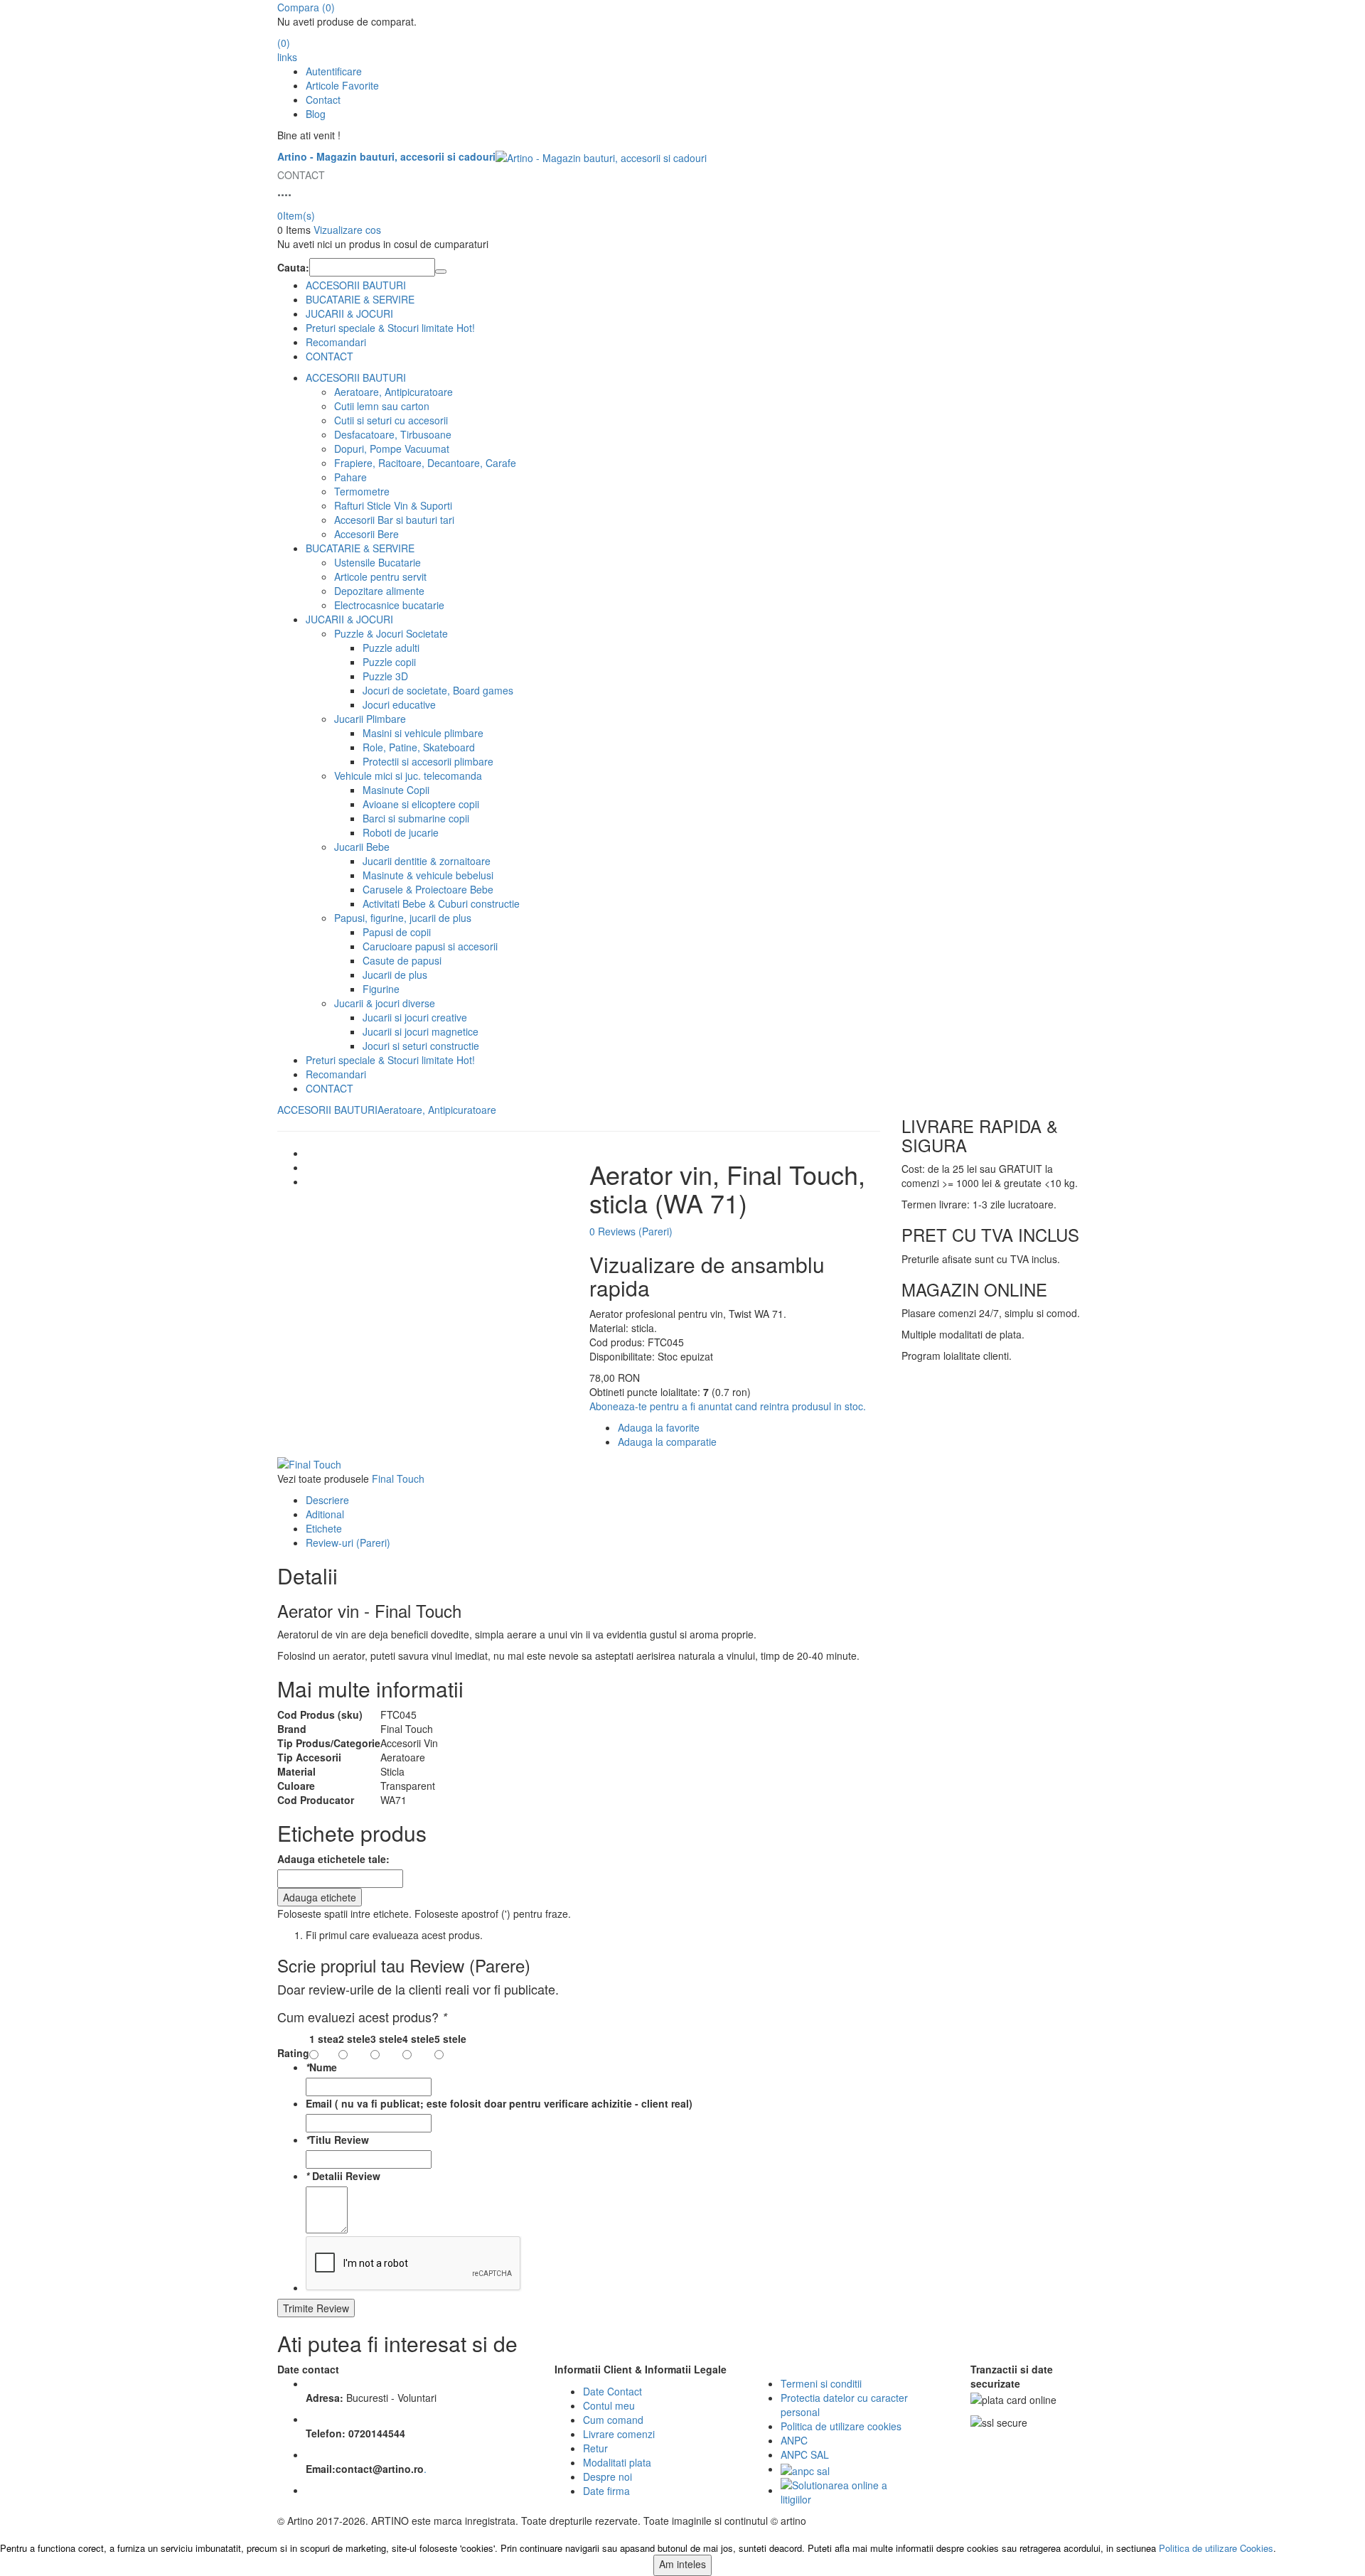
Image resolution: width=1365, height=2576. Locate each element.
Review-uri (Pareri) (348, 1542)
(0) (306, 7)
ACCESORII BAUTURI (356, 285)
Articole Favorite (342, 85)
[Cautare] (441, 272)
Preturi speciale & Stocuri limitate (390, 328)
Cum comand (613, 2420)
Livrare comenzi (619, 2434)
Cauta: (293, 267)
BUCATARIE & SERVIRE (360, 299)
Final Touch (398, 1478)
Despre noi (607, 2476)
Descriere (327, 1500)
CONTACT (330, 356)
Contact (323, 100)
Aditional (325, 1514)
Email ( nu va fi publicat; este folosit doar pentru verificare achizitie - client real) (499, 2103)
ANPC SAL (805, 2454)
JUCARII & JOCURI (349, 313)
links (287, 57)
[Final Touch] (309, 1463)
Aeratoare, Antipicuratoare (437, 1110)
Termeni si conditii (821, 2383)
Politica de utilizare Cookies (1216, 2548)
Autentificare (334, 71)
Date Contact (612, 2391)
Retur (595, 2448)
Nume (321, 2067)
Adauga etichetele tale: (333, 1859)
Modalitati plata (617, 2462)
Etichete (324, 1528)
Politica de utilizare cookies (841, 2426)
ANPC (794, 2440)
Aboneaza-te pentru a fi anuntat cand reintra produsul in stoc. (728, 1406)
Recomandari (336, 342)
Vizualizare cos (347, 230)
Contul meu (609, 2405)
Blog (316, 114)
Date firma (606, 2491)
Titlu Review (337, 2140)
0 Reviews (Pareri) (631, 1231)
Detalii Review (343, 2176)
